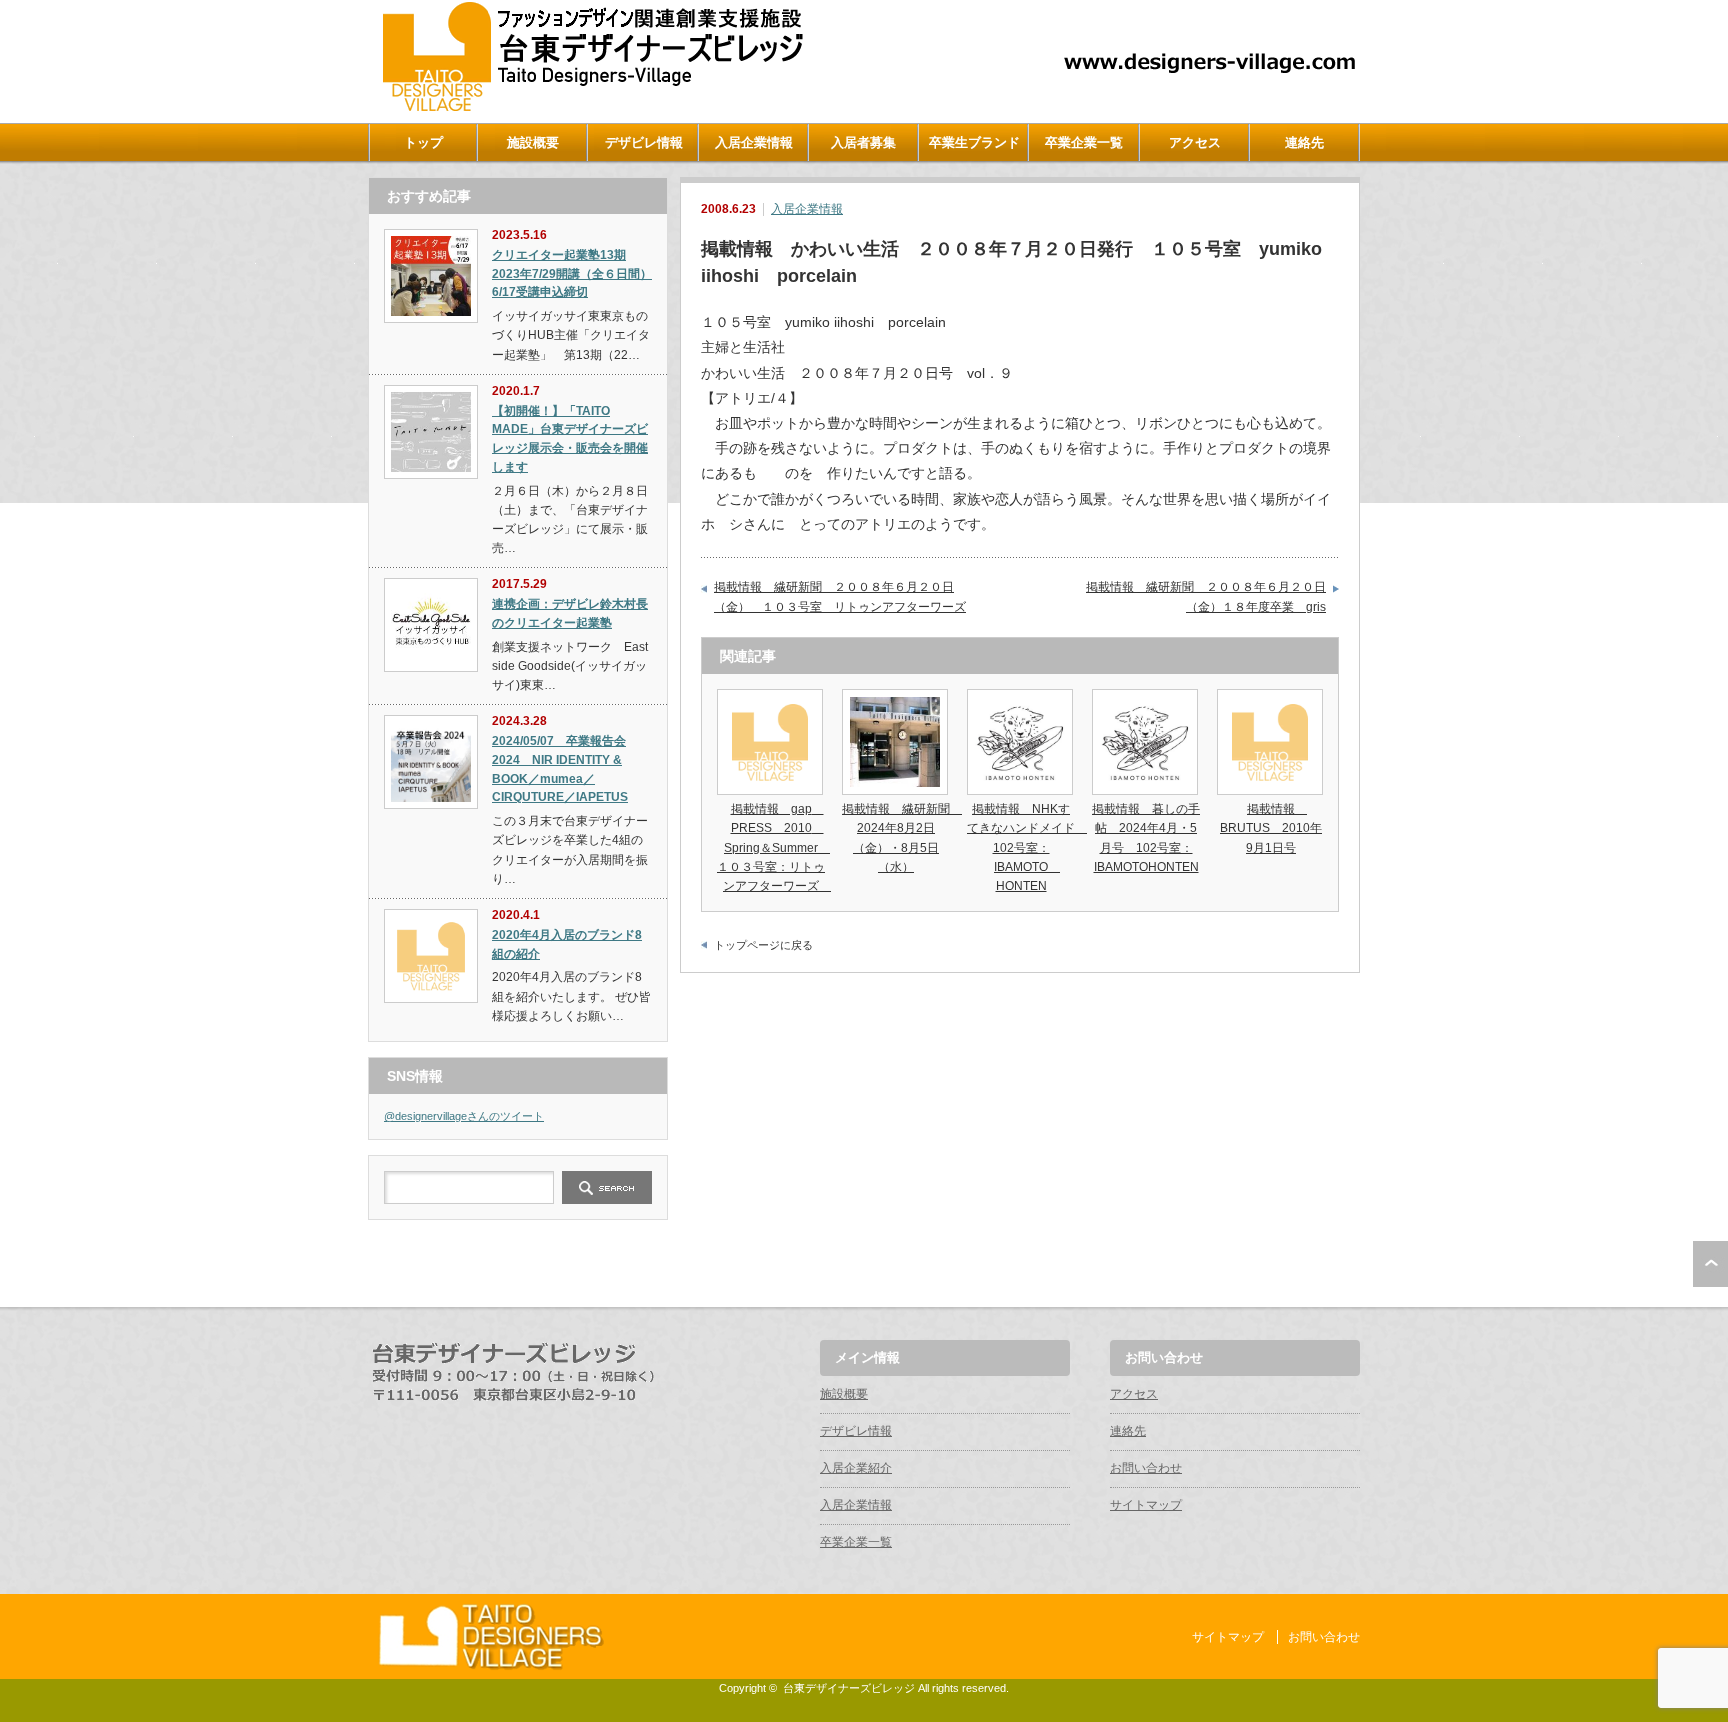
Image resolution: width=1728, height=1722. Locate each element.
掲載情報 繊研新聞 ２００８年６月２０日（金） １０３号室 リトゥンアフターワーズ (840, 597)
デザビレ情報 (644, 142)
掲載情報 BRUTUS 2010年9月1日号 (1271, 828)
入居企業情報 (754, 142)
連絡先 (1304, 142)
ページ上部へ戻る (1710, 1264)
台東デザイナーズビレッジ (849, 1688)
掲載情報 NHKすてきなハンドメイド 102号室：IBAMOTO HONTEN (1027, 847)
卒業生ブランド (974, 142)
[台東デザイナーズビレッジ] (591, 106)
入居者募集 (863, 142)
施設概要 (533, 142)
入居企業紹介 (856, 1468)
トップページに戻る (763, 945)
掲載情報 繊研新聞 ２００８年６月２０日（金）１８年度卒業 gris (1206, 597)
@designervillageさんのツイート (464, 1116)
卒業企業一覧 (1084, 142)
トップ (423, 142)
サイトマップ (1146, 1505)
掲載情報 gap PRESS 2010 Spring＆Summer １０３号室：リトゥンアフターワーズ (774, 847)
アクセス (1195, 142)
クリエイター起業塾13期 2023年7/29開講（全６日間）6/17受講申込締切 (572, 273)
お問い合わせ (1146, 1468)
